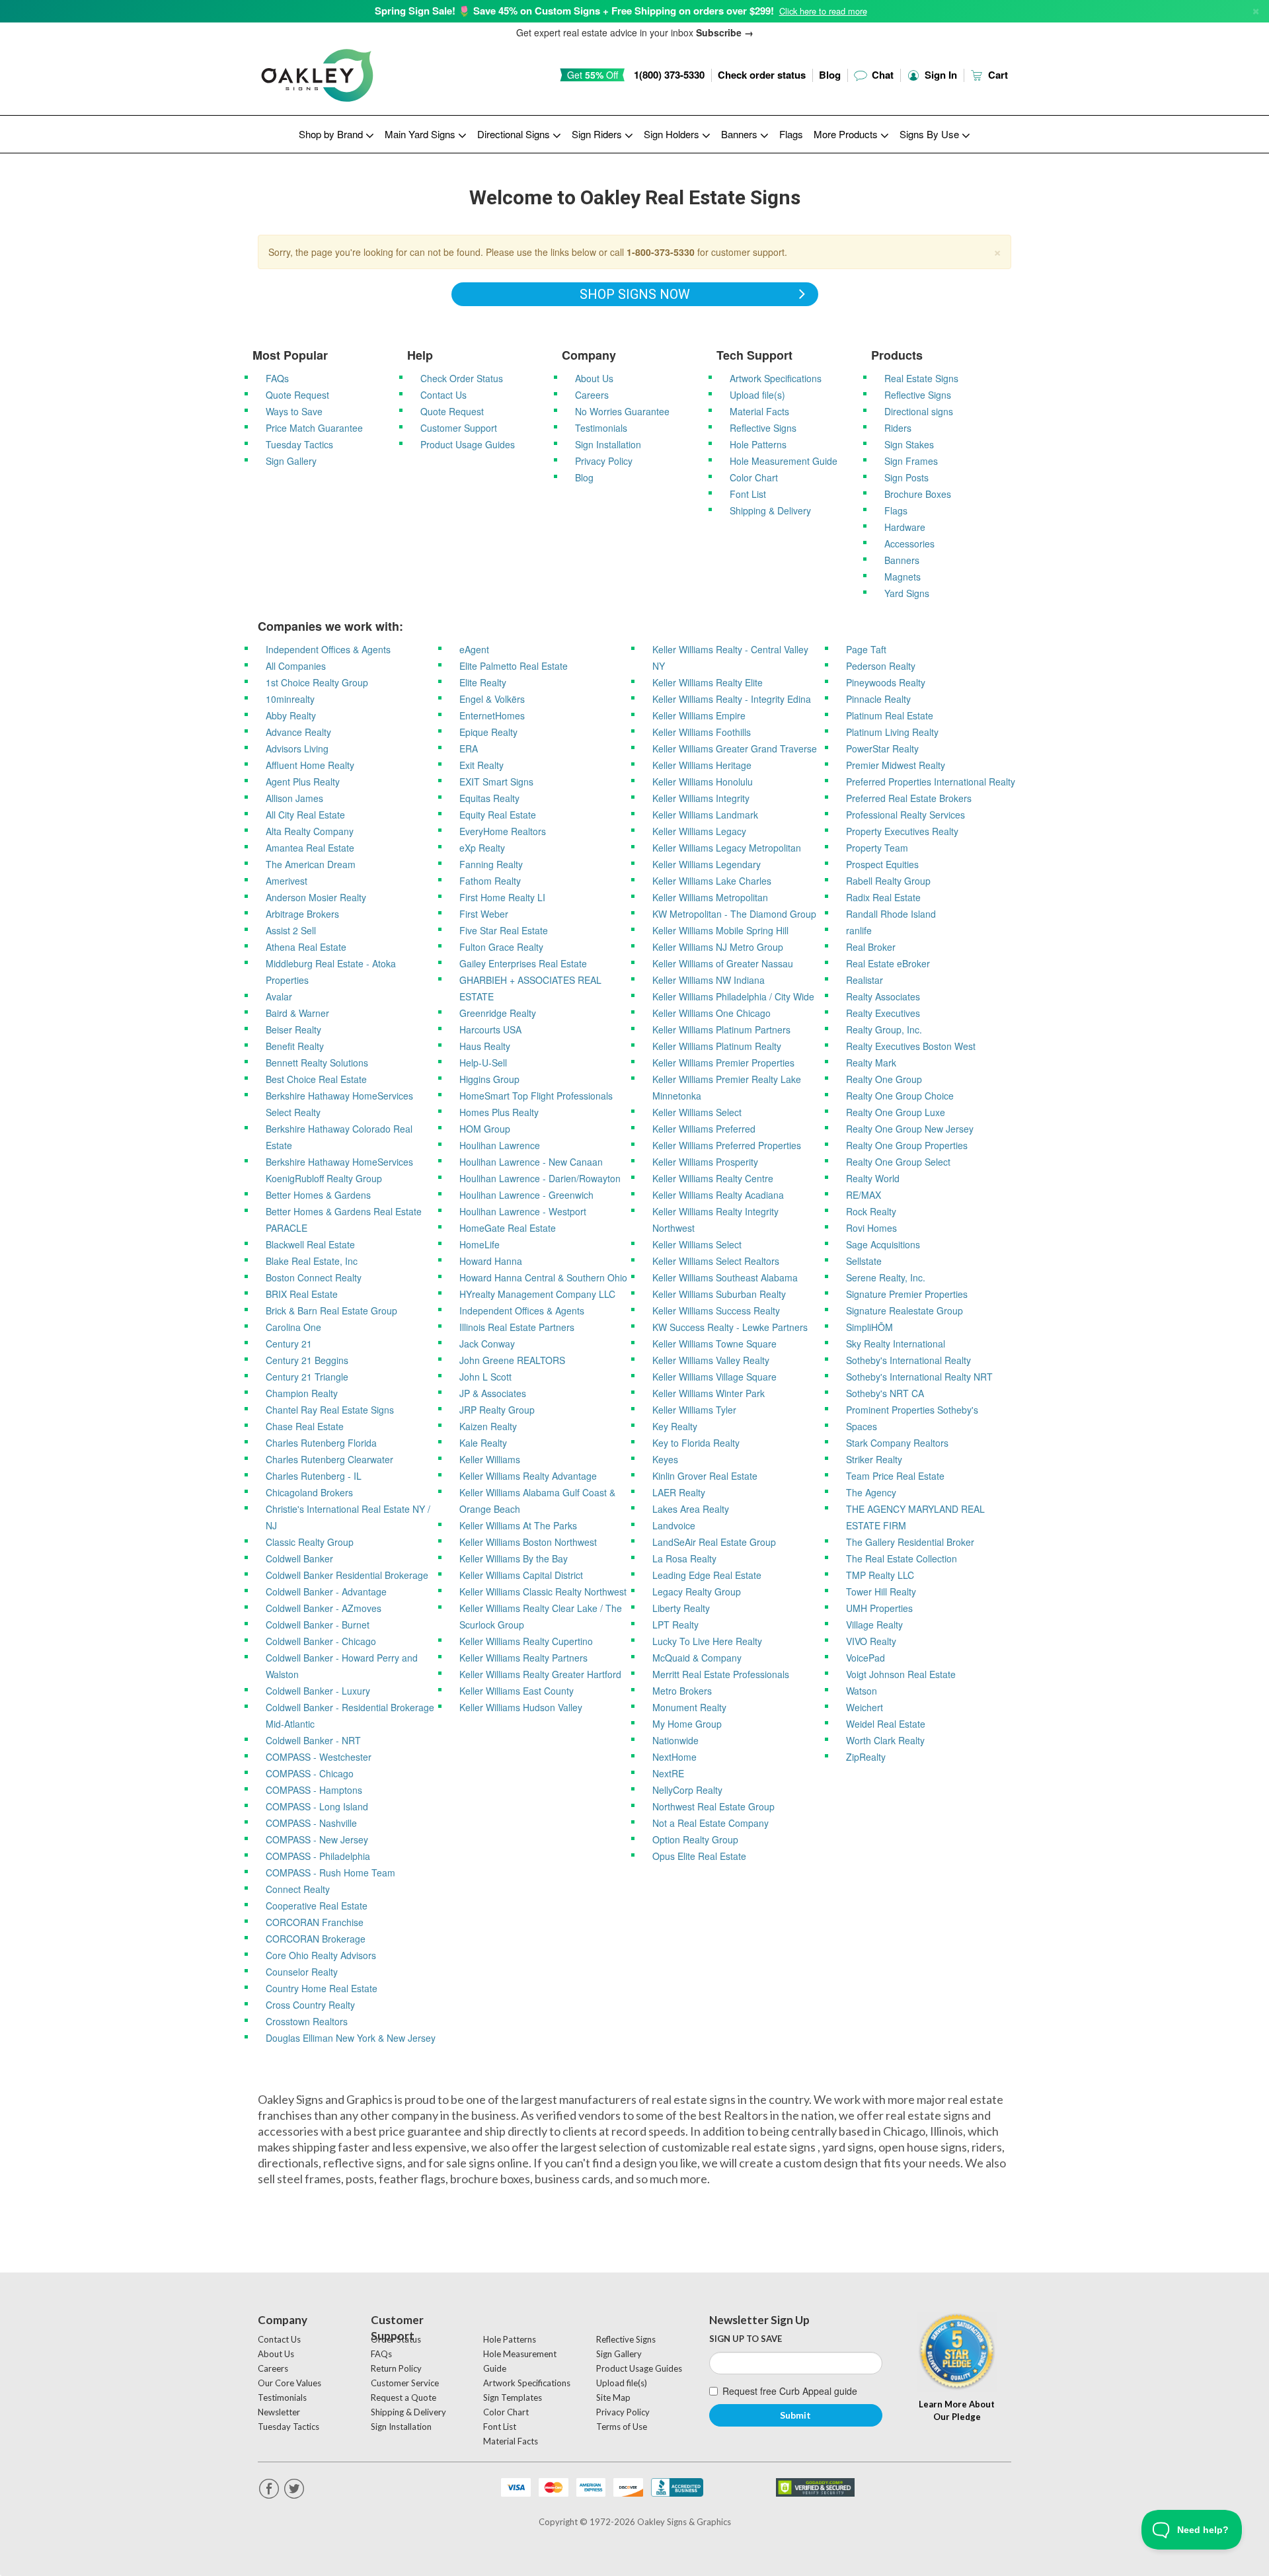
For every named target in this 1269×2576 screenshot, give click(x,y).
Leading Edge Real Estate (707, 1575)
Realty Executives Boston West (911, 1046)
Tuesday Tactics (299, 444)
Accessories (909, 543)
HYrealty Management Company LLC (537, 1294)
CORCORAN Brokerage (316, 1939)
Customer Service (405, 2383)
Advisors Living (297, 748)
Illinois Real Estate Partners (517, 1327)
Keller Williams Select (697, 1112)
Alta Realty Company (310, 831)
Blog (830, 75)
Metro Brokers (682, 1691)
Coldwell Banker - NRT (313, 1740)
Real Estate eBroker (888, 963)
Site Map (613, 2397)
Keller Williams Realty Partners (523, 1658)
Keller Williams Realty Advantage (528, 1476)
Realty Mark (871, 1063)
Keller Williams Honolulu (703, 782)
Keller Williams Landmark (705, 815)
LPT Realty (675, 1625)
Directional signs (919, 411)
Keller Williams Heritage (702, 765)
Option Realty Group (695, 1839)
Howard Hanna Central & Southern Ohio (543, 1277)
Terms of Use (622, 2427)
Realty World (873, 1178)
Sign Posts (906, 477)
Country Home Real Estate (322, 1988)
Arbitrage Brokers (302, 914)
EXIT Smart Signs (496, 782)
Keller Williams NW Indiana (709, 980)
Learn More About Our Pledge (957, 2410)
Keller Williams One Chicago (711, 1013)
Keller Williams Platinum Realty (717, 1046)
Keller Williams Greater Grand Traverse (735, 748)
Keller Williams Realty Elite (708, 682)
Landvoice (674, 1525)
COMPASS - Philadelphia (318, 1856)
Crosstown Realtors (307, 2021)
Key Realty (675, 1426)
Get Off (593, 75)
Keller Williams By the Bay (514, 1558)
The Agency (871, 1492)
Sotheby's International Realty (908, 1360)
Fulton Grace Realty (501, 947)
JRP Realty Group (497, 1410)
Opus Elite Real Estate (699, 1856)
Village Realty (874, 1625)
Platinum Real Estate (890, 715)
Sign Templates (513, 2397)
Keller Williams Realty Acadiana (718, 1195)
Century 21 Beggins (307, 1360)
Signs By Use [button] (931, 134)
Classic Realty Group (310, 1542)
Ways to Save (294, 411)
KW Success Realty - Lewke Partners (730, 1327)
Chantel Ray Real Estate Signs (330, 1410)
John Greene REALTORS (512, 1360)
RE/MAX (864, 1195)
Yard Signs (907, 593)
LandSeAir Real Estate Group (714, 1542)
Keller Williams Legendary (707, 864)
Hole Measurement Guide (784, 461)
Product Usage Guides (468, 444)
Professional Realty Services (905, 815)
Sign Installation (608, 444)
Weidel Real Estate (886, 1724)
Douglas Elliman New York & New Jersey (351, 2038)
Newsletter (279, 2412)
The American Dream (311, 864)
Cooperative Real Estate (317, 1906)
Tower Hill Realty (881, 1591)
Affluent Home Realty (310, 765)
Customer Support (459, 428)
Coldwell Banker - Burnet (318, 1625)
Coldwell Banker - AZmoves (324, 1608)
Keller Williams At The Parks (518, 1525)
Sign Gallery (291, 461)
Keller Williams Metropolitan (710, 897)
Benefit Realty (295, 1046)
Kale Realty (483, 1443)
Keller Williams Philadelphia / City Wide (733, 996)
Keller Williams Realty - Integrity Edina (732, 699)
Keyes (665, 1459)
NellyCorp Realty (687, 1790)
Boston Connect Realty (314, 1277)
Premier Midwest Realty (896, 765)
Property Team (877, 848)
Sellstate (864, 1261)
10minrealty (290, 699)
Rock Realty (871, 1211)
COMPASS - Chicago (310, 1773)
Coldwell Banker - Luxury (318, 1691)
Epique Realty (488, 732)
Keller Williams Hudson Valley (521, 1707)
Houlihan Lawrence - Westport (523, 1211)
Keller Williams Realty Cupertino (526, 1641)
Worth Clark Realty (885, 1740)
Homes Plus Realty (499, 1112)
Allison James (294, 798)
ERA (469, 748)
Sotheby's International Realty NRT (919, 1377)
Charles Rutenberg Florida (321, 1443)
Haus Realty (485, 1046)
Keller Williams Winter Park (709, 1393)
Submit (795, 2415)
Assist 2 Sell (291, 930)
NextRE (668, 1773)
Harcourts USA (490, 1029)
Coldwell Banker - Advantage (326, 1591)
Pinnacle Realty (878, 699)
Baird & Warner (297, 1013)
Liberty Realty (681, 1608)
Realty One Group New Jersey (910, 1129)
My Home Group (687, 1724)
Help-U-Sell (483, 1063)
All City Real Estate (305, 815)
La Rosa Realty (684, 1558)
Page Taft (866, 649)
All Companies (296, 666)
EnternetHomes (492, 715)
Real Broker (871, 947)
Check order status (762, 75)
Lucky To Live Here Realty (707, 1641)
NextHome (674, 1757)
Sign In (940, 75)
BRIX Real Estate (302, 1294)
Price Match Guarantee (314, 428)
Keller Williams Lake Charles (712, 881)
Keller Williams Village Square (714, 1377)
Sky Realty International (896, 1344)
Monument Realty (689, 1707)
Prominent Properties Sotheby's (912, 1410)
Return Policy (396, 2368)
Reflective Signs (763, 428)
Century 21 (289, 1344)
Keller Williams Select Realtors (716, 1261)
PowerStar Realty (882, 748)
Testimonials (601, 428)
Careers (592, 395)
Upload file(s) (757, 395)
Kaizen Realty (488, 1426)
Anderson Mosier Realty (316, 897)
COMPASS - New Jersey (317, 1839)
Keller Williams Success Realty (716, 1310)
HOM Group (485, 1129)
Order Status (396, 2339)
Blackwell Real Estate (310, 1244)
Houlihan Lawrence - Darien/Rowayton (540, 1178)
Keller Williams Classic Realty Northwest (543, 1591)
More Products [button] (847, 134)
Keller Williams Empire (699, 715)
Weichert (865, 1707)
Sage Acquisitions (883, 1244)
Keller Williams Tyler (694, 1410)
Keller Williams (490, 1459)
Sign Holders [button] (673, 134)
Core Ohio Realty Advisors (321, 1955)
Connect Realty (298, 1889)
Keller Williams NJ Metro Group (718, 947)
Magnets (903, 577)
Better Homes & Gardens (318, 1195)
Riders (898, 428)
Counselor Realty (302, 1972)
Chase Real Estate (305, 1426)
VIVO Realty (871, 1641)
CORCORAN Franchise (315, 1922)
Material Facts (759, 411)
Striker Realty (874, 1459)
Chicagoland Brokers (309, 1492)
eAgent (474, 649)
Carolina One (293, 1327)
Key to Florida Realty (696, 1443)
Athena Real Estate (306, 947)
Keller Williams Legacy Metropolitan (727, 848)
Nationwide (675, 1740)
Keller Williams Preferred (704, 1129)
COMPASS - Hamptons (314, 1790)
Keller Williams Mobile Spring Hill (720, 930)
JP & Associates (493, 1393)
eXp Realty (482, 848)
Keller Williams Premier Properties (723, 1063)
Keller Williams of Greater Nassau (723, 963)
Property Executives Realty (902, 831)
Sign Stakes (909, 444)
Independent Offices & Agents (328, 649)
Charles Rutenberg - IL (314, 1476)
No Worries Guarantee (622, 411)
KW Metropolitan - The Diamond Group (734, 914)
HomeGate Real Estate (508, 1228)
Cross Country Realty (310, 2005)
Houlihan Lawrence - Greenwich (526, 1195)
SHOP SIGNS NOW (635, 294)
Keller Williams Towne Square (714, 1344)
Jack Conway (487, 1344)
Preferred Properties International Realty (931, 782)
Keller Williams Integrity (701, 798)
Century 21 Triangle (307, 1377)
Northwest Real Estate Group (713, 1806)
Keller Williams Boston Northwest (528, 1542)
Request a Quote (404, 2397)
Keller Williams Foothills (702, 732)
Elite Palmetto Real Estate (514, 666)
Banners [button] (741, 134)
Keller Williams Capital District (521, 1575)
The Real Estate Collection (902, 1558)
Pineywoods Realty (886, 682)
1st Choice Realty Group (317, 682)
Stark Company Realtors (897, 1443)
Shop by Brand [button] (332, 134)
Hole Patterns (758, 444)
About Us (594, 378)
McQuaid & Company (697, 1658)
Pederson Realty (881, 666)
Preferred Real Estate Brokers (909, 798)
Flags (791, 134)
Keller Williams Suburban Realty (719, 1294)
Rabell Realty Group (888, 881)
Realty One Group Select (898, 1162)
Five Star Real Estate (504, 930)
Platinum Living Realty (892, 732)
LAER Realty (679, 1492)
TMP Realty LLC (880, 1575)
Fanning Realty (491, 864)
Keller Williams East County (517, 1691)
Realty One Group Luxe (896, 1112)
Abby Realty (291, 715)
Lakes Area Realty (691, 1509)
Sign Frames (911, 461)
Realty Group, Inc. (884, 1029)
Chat (881, 75)
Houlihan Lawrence (500, 1145)
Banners (902, 560)
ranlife (859, 930)
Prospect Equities (882, 864)
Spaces (862, 1426)
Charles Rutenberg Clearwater (329, 1459)
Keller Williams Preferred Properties (727, 1145)
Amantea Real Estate (310, 848)
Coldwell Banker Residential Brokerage (347, 1575)
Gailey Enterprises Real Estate (523, 963)
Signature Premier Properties (907, 1294)
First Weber (484, 914)
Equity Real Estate (498, 815)
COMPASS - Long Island (317, 1806)
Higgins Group (489, 1079)
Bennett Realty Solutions (317, 1063)
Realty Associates (883, 996)
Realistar (865, 980)
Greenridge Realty (498, 1013)
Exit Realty (481, 765)
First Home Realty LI (502, 897)
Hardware (905, 527)
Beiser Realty (293, 1029)
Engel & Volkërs (492, 699)
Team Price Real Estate (895, 1476)
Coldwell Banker (299, 1558)
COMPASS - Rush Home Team (330, 1872)
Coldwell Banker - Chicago (321, 1641)
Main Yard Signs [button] (421, 134)
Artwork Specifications (776, 378)
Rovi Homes (871, 1228)
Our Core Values (289, 2383)
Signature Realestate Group (904, 1310)
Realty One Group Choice (900, 1096)
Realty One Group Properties (907, 1145)
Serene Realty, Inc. (886, 1277)
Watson (862, 1691)
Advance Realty (298, 732)
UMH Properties (879, 1608)
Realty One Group (884, 1079)
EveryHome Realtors (503, 831)
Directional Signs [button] (515, 134)
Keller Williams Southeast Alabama (725, 1277)
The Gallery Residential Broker (910, 1542)
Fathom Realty (490, 881)
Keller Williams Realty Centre (713, 1178)
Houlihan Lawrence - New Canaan (531, 1162)
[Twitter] (294, 2489)
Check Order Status (462, 378)
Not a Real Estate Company (711, 1823)
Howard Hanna (491, 1261)
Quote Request (297, 395)
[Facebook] (269, 2489)
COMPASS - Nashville (311, 1823)
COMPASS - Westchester (319, 1757)
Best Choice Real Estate (316, 1079)
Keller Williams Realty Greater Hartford (540, 1674)
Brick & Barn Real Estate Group (331, 1310)
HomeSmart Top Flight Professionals (536, 1096)
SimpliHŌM (869, 1327)
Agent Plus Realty (303, 782)
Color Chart (754, 477)
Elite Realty (483, 682)
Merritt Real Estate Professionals (721, 1674)
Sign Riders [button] (598, 134)
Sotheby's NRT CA (885, 1393)
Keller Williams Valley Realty (711, 1360)
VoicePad (865, 1658)
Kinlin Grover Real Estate (705, 1476)
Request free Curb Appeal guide (790, 2391)
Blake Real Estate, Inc (312, 1261)
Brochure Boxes (918, 494)
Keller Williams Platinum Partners (721, 1029)
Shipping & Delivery (770, 510)
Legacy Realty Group (697, 1591)
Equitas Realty (489, 798)
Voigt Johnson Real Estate (901, 1674)
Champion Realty (302, 1393)
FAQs (277, 378)
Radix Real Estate (883, 897)
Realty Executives (883, 1013)
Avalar (279, 996)
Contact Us (443, 395)
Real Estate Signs (921, 378)
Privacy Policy (604, 461)
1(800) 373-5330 (669, 75)
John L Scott (485, 1377)
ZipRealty (866, 1757)
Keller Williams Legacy (699, 831)
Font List (748, 494)
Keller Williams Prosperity (705, 1162)
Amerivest (287, 881)
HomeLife (480, 1244)
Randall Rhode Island (891, 914)
